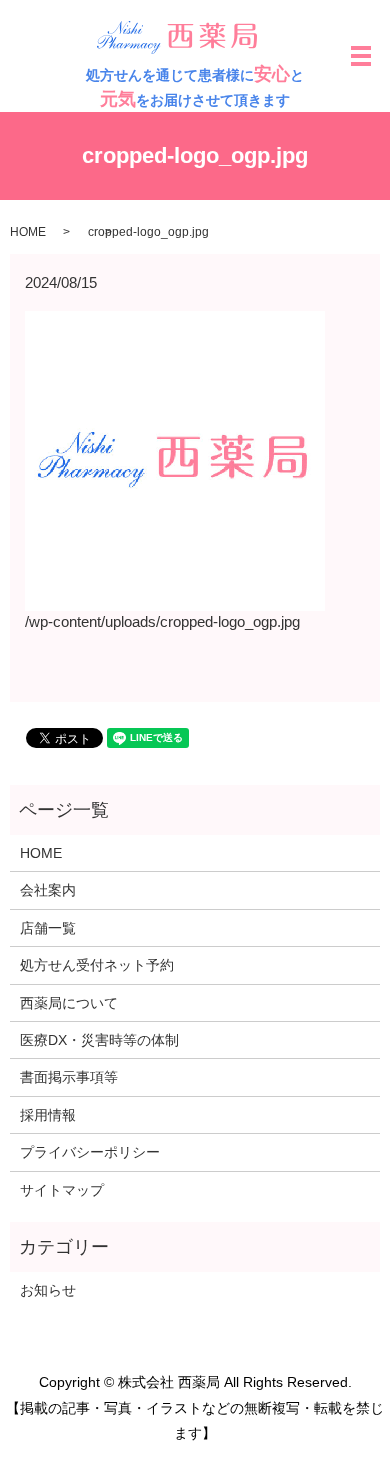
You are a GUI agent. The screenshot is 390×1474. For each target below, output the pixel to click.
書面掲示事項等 (69, 1077)
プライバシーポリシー (90, 1152)
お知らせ (48, 1290)
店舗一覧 (48, 928)
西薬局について (69, 1003)
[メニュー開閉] (361, 56)
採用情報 (48, 1115)
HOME (28, 232)
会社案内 (48, 890)
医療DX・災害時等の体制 (99, 1040)
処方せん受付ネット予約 (97, 965)
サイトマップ (62, 1190)
